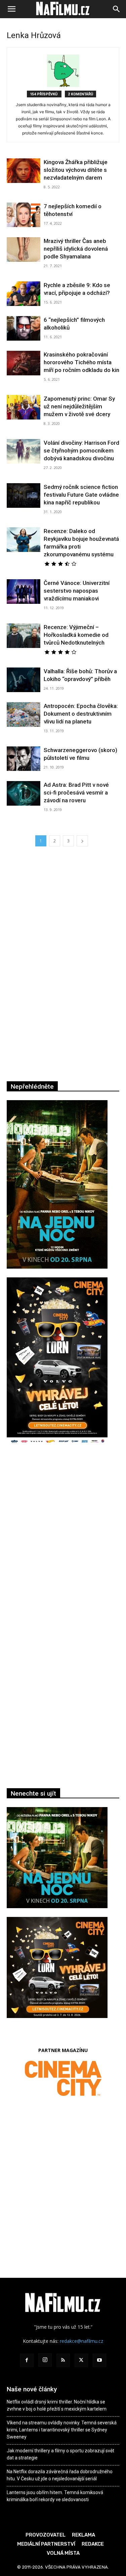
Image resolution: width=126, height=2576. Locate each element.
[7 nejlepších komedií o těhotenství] (24, 215)
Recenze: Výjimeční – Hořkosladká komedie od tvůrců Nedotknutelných (76, 635)
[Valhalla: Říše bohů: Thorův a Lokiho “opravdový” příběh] (24, 680)
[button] (11, 9)
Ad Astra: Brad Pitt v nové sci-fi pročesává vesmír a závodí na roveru (76, 793)
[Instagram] (45, 2360)
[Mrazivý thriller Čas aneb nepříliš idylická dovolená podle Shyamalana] (24, 250)
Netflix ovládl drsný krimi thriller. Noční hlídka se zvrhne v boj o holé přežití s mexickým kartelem (57, 2405)
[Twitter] (81, 2360)
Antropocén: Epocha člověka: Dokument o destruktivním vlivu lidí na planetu (81, 714)
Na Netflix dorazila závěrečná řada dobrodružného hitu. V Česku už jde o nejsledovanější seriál (60, 2475)
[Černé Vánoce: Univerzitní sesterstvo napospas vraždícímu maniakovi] (24, 592)
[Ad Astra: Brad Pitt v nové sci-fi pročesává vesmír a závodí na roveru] (24, 793)
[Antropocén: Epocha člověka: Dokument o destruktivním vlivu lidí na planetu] (24, 715)
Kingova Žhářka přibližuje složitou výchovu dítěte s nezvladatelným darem (76, 170)
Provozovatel (46, 2535)
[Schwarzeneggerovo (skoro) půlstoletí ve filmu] (24, 759)
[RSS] (63, 2360)
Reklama (83, 2535)
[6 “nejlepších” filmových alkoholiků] (24, 328)
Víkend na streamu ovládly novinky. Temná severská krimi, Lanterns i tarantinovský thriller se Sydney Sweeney (62, 2430)
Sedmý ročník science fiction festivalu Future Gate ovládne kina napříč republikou (81, 495)
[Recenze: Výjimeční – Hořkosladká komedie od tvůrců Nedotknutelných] (24, 636)
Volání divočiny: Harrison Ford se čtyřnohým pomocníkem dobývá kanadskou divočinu (81, 451)
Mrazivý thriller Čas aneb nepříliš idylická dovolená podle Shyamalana (76, 249)
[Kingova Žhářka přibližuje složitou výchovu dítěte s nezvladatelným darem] (24, 171)
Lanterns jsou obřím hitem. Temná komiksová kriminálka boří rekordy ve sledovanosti (55, 2496)
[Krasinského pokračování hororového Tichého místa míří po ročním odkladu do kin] (24, 363)
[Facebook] (27, 2360)
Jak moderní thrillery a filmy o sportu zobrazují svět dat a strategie (60, 2454)
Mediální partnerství (46, 2544)
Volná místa (63, 2553)
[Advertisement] (63, 1545)
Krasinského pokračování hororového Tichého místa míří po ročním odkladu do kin (81, 362)
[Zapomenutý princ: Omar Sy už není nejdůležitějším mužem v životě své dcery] (24, 407)
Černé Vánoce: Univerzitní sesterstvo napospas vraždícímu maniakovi (77, 591)
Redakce (93, 2544)
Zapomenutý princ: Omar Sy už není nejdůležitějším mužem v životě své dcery (79, 406)
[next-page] (82, 841)
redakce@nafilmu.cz (81, 2341)
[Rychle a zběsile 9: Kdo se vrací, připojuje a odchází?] (24, 294)
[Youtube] (99, 2360)
